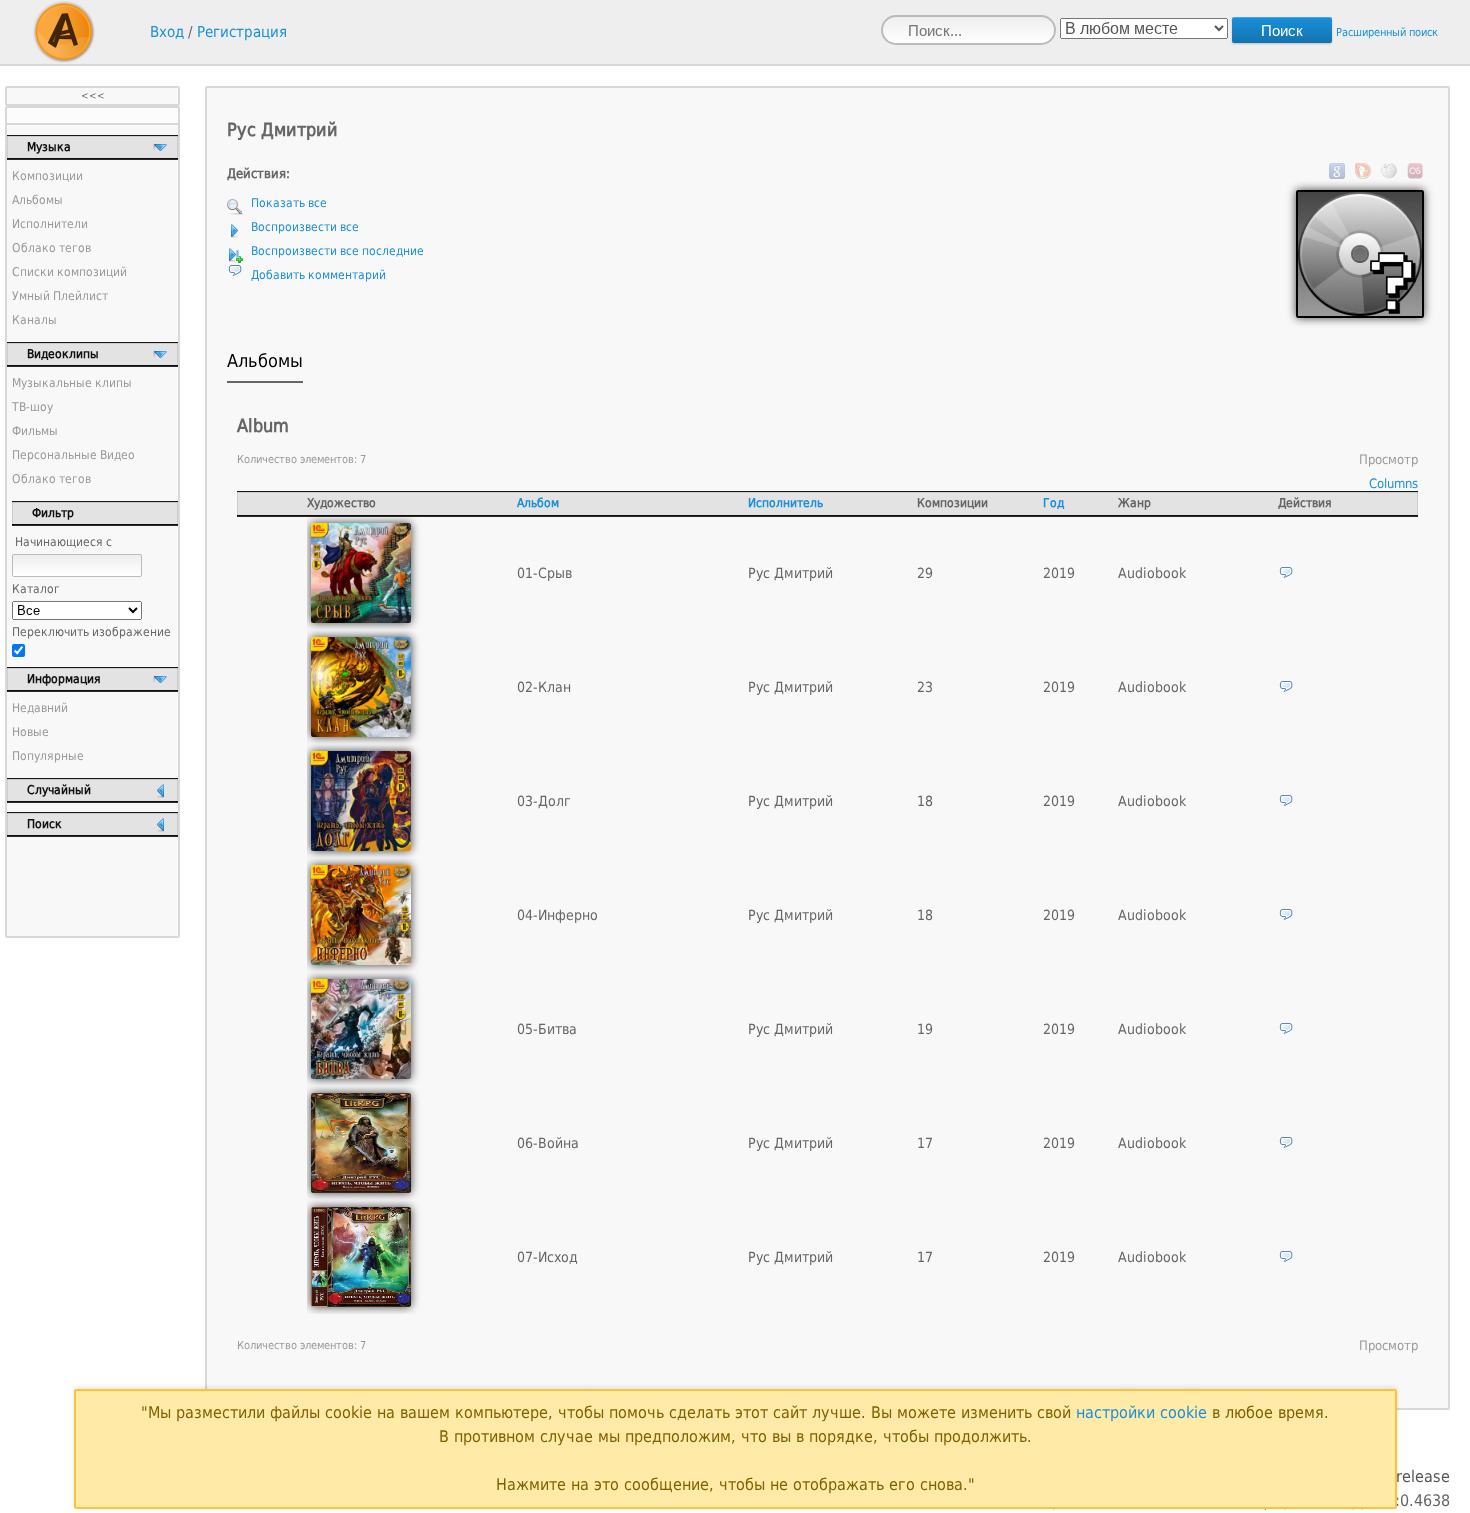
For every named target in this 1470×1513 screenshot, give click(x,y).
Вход (167, 32)
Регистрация (242, 32)
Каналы (34, 320)
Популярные (48, 756)
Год (1053, 503)
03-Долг (544, 801)
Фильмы (35, 431)
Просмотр (1388, 459)
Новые (30, 732)
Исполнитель (785, 503)
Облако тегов (51, 248)
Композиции (47, 176)
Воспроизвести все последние (337, 251)
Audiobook (1152, 573)
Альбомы (37, 200)
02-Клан (544, 687)
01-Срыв (544, 573)
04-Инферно (557, 915)
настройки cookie (1141, 1412)
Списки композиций (69, 272)
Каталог (36, 589)
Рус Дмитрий (790, 573)
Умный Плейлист (60, 296)
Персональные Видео (73, 455)
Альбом (538, 503)
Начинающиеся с (63, 542)
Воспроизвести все (305, 227)
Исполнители (50, 224)
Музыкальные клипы (72, 383)
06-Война (548, 1143)
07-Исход (547, 1257)
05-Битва (547, 1029)
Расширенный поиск (1387, 32)
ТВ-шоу (32, 407)
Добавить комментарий (318, 275)
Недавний (40, 708)
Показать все (289, 203)
